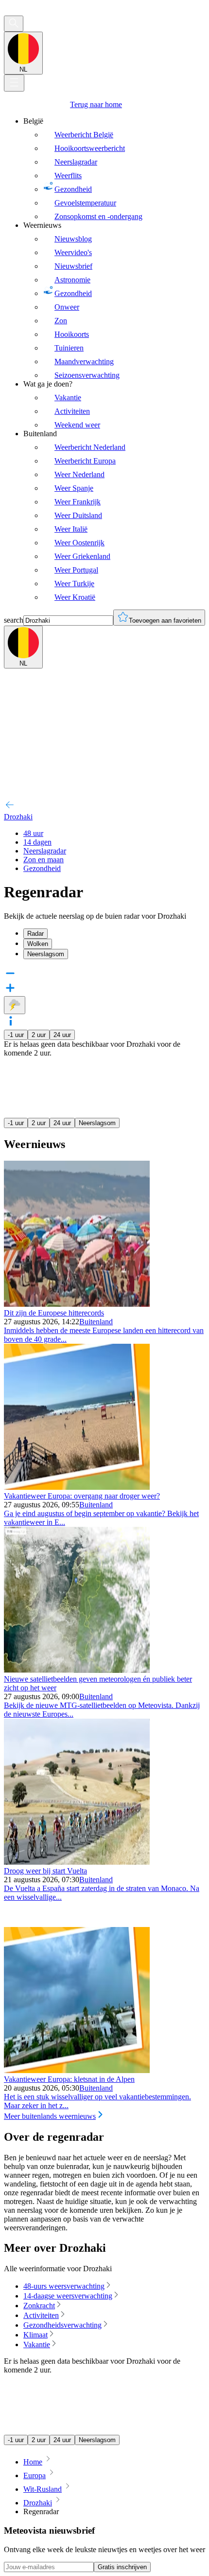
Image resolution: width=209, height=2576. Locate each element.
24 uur (62, 1035)
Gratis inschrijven (122, 2567)
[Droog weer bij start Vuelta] (77, 1862)
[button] (104, 1022)
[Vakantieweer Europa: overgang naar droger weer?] (77, 1487)
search (14, 620)
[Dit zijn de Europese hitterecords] (77, 1304)
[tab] (114, 934)
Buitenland (96, 1322)
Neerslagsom (97, 1123)
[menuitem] (114, 169)
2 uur (39, 1035)
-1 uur (16, 1035)
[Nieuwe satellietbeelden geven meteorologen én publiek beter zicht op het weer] (77, 1670)
